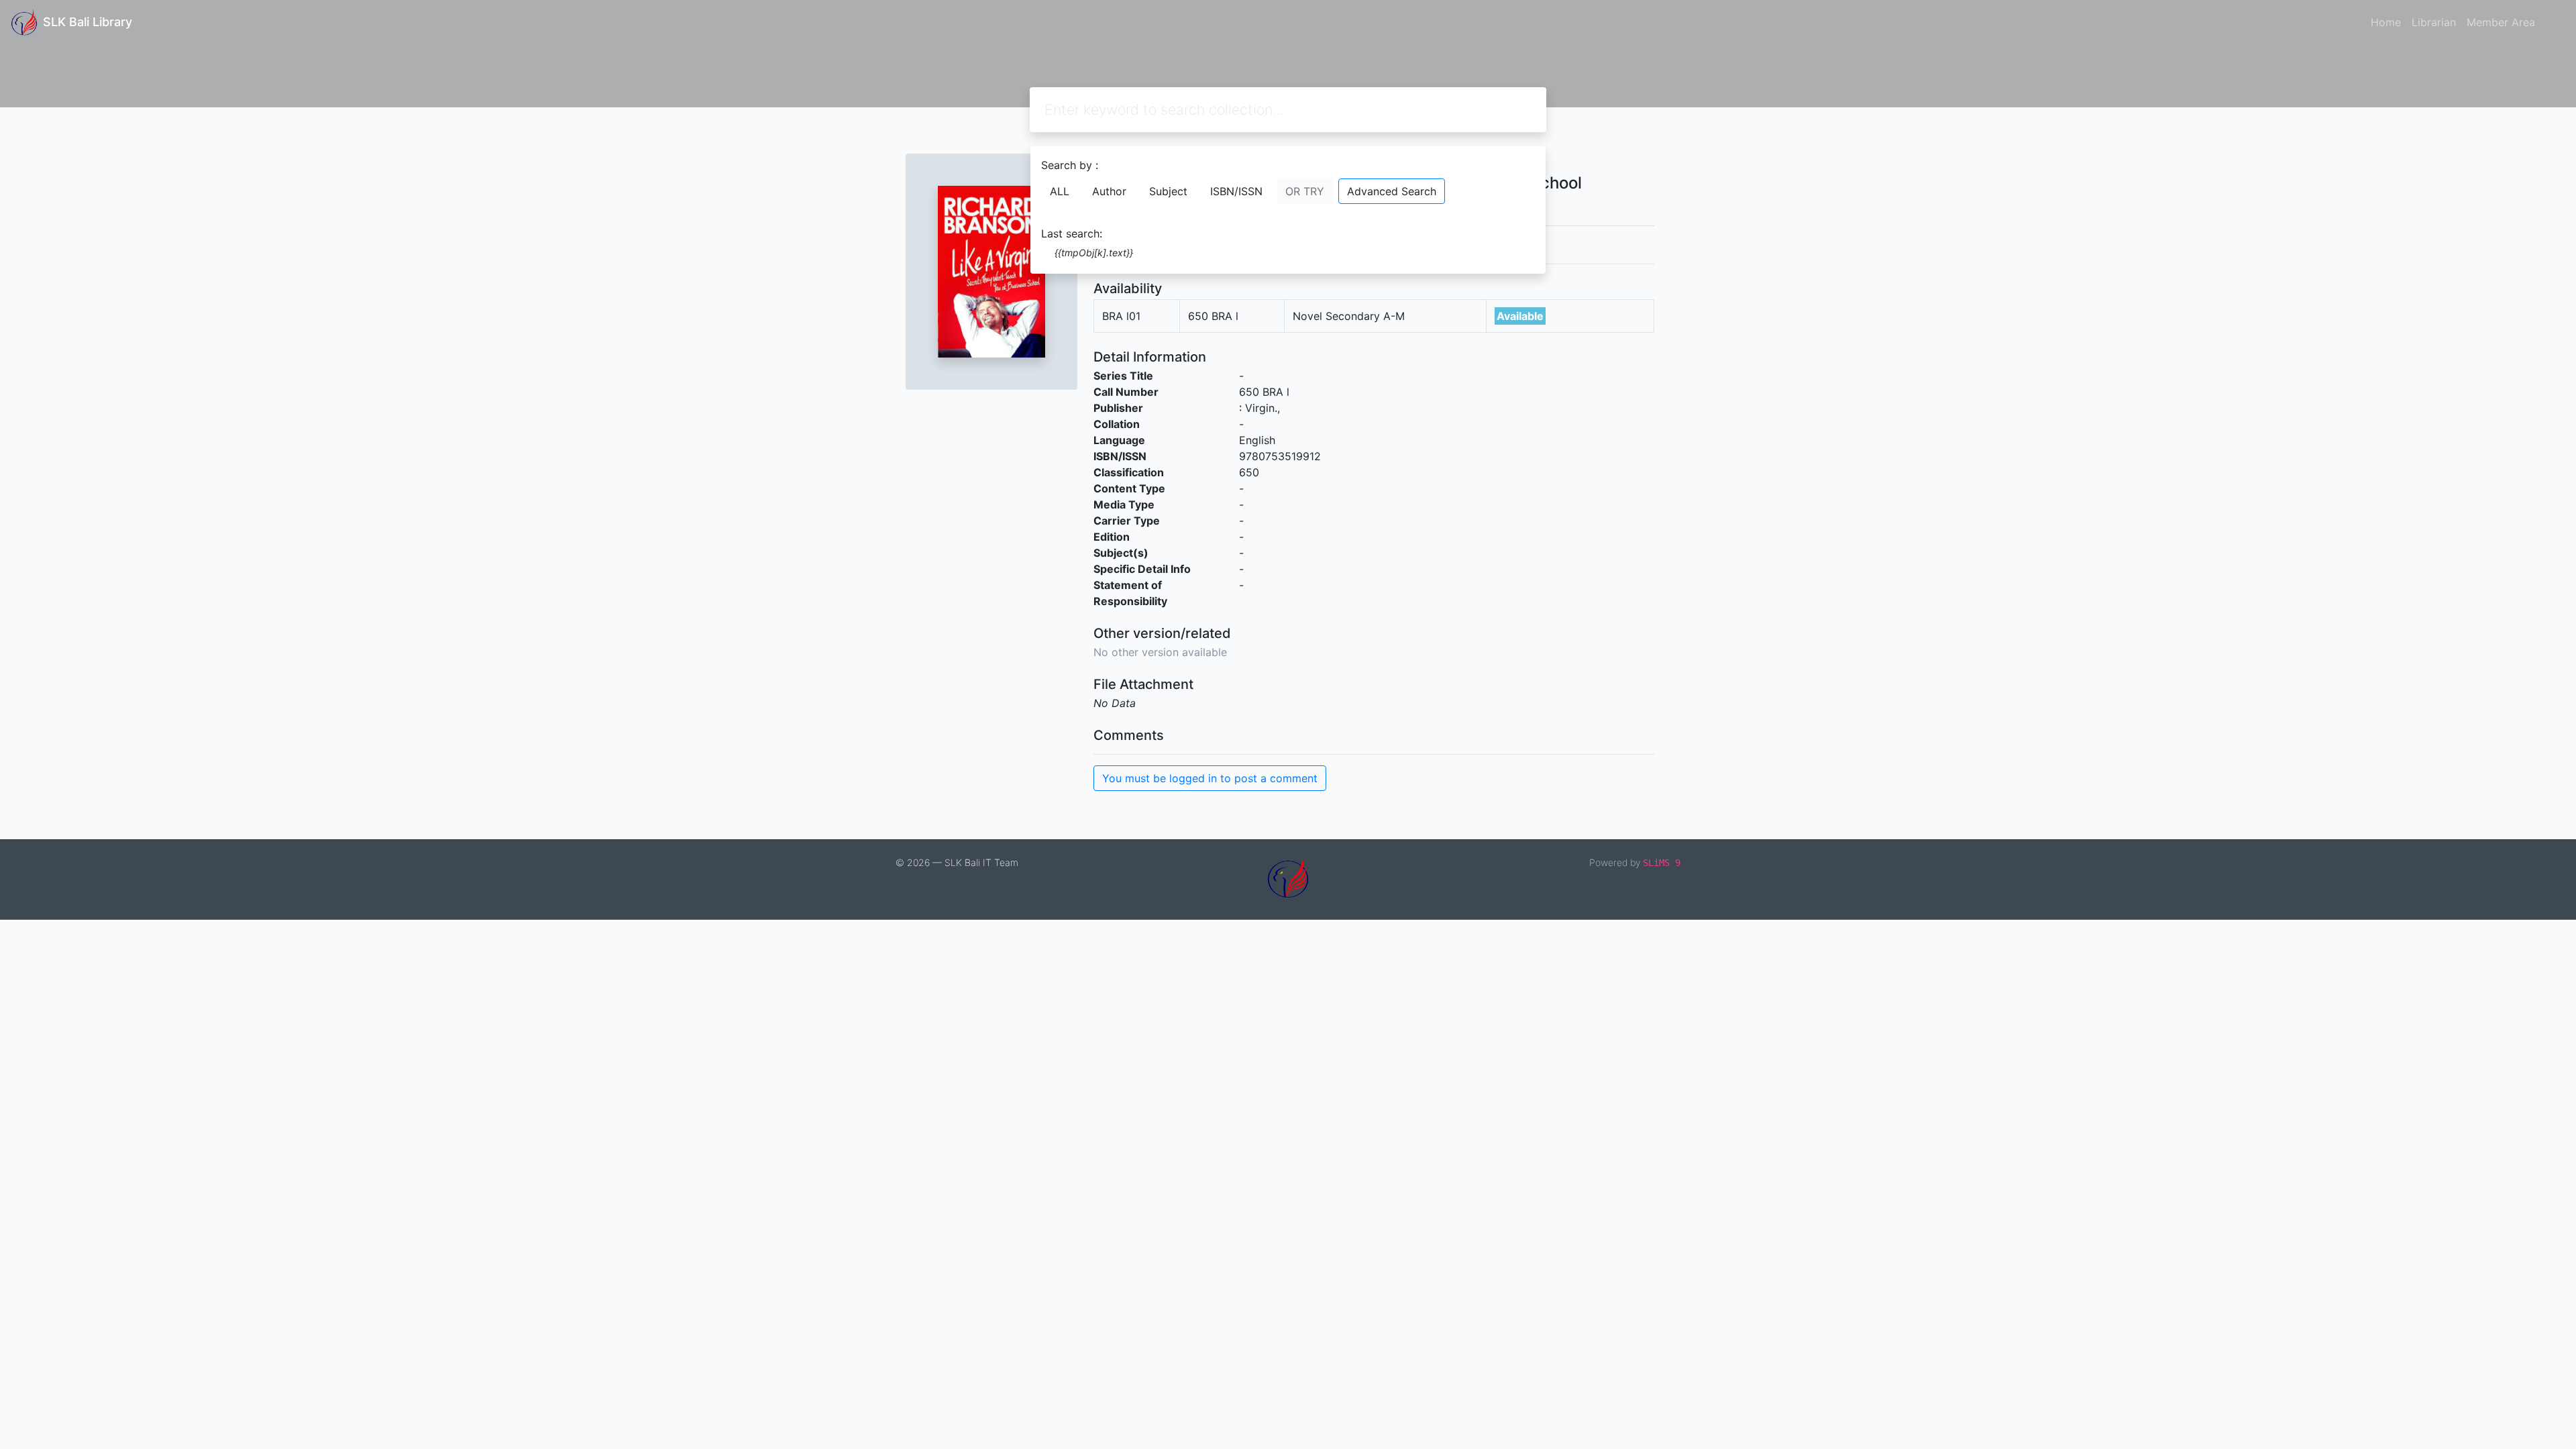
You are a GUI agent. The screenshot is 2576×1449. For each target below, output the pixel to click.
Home (2386, 22)
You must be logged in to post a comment (1210, 778)
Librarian (2434, 22)
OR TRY (1305, 191)
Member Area (2501, 22)
